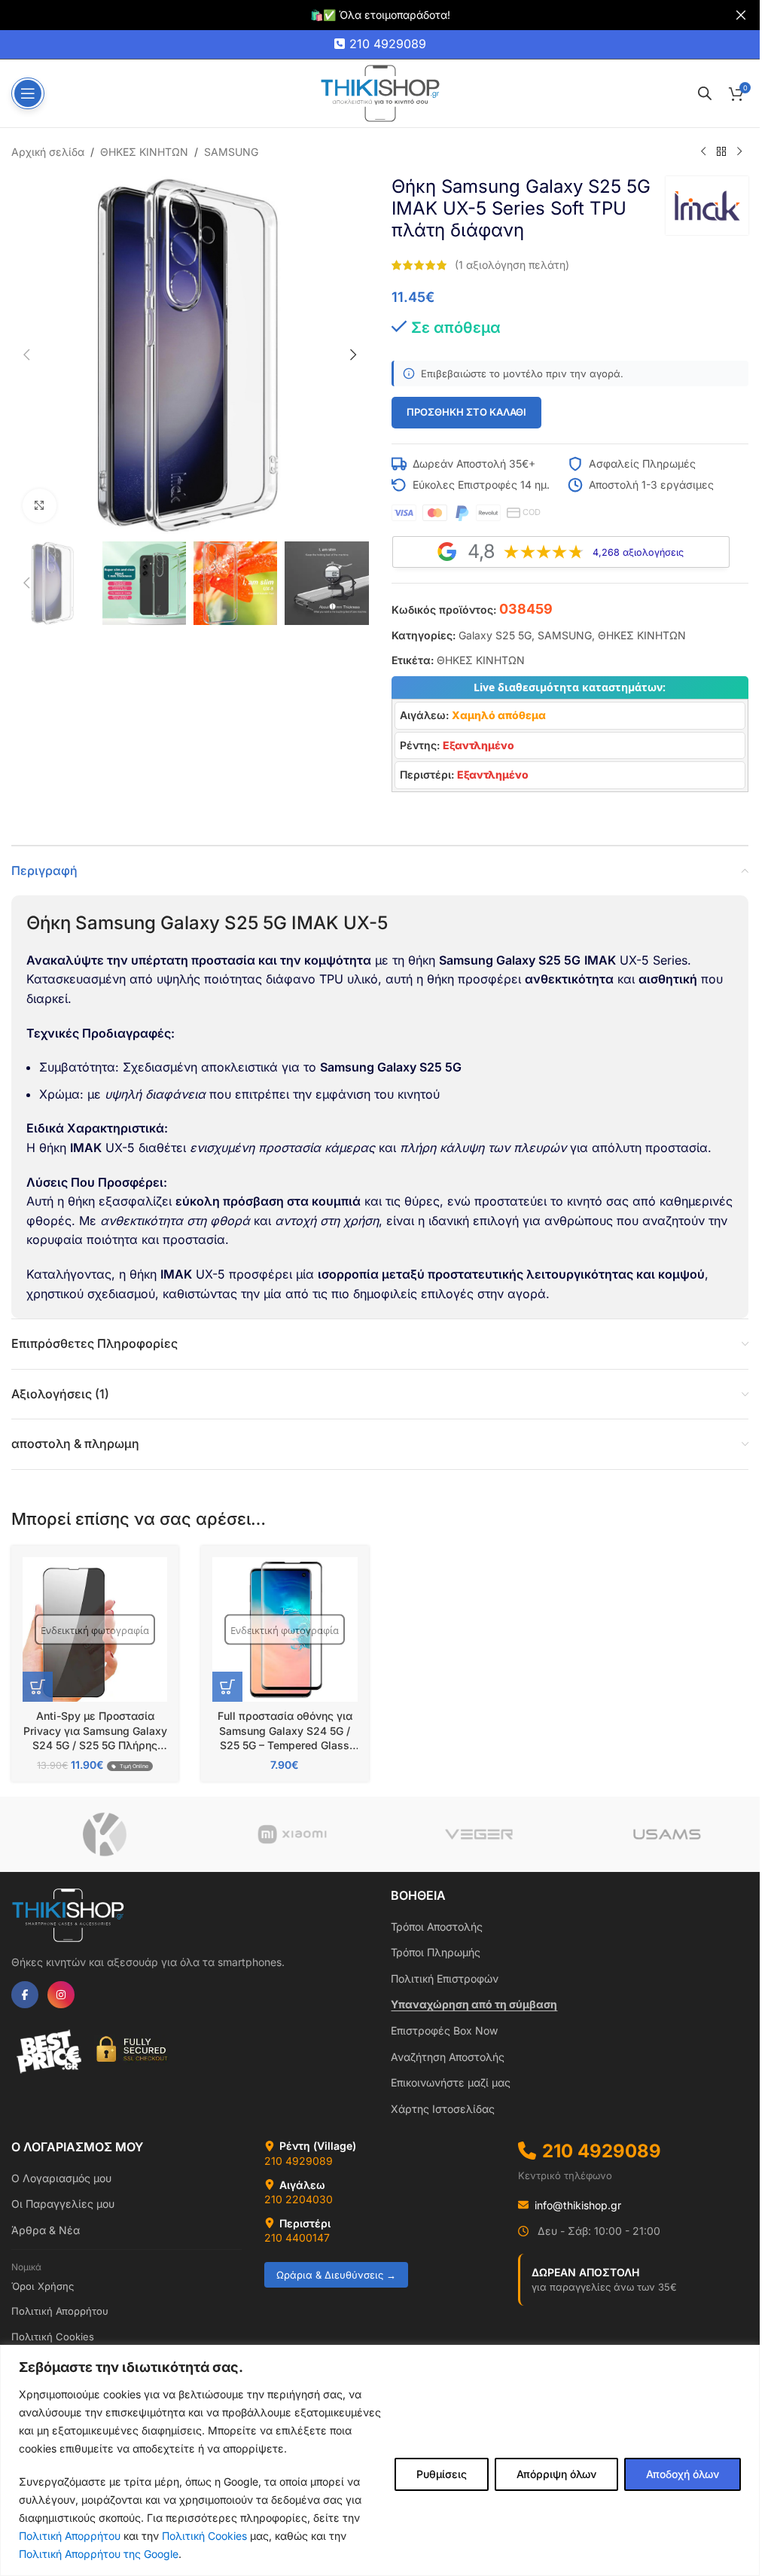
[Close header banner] (741, 15)
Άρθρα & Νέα (46, 2230)
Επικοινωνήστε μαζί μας (451, 2082)
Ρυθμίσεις (442, 2474)
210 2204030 (299, 2199)
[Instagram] (61, 1995)
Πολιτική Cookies (204, 2536)
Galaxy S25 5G (495, 635)
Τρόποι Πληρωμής (436, 1952)
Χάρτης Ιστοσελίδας (443, 2109)
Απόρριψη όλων (556, 2474)
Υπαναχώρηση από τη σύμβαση (474, 2004)
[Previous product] (703, 152)
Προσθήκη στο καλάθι (466, 412)
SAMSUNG (231, 152)
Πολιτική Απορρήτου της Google (99, 2554)
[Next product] (739, 152)
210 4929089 (388, 44)
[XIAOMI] (293, 1834)
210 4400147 (297, 2238)
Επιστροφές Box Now (444, 2030)
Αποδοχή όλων (683, 2474)
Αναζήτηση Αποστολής (448, 2057)
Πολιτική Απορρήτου (70, 2536)
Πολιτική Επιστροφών (445, 1978)
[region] (380, 2460)
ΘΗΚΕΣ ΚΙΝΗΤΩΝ (144, 152)
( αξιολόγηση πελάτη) (512, 265)
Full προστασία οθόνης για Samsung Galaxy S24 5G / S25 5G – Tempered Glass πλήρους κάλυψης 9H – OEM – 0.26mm (285, 1745)
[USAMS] (667, 1834)
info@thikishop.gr (578, 2205)
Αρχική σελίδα (48, 152)
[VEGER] (479, 1834)
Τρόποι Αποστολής (437, 1927)
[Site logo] (380, 92)
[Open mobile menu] (28, 93)
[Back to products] (721, 152)
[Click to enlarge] (40, 506)
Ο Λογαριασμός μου (61, 2178)
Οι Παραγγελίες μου (63, 2204)
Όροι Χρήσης (43, 2286)
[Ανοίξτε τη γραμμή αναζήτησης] (705, 93)
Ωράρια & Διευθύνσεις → (336, 2275)
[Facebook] (25, 1995)
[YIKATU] (105, 1834)
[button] (26, 355)
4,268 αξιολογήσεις (638, 552)
